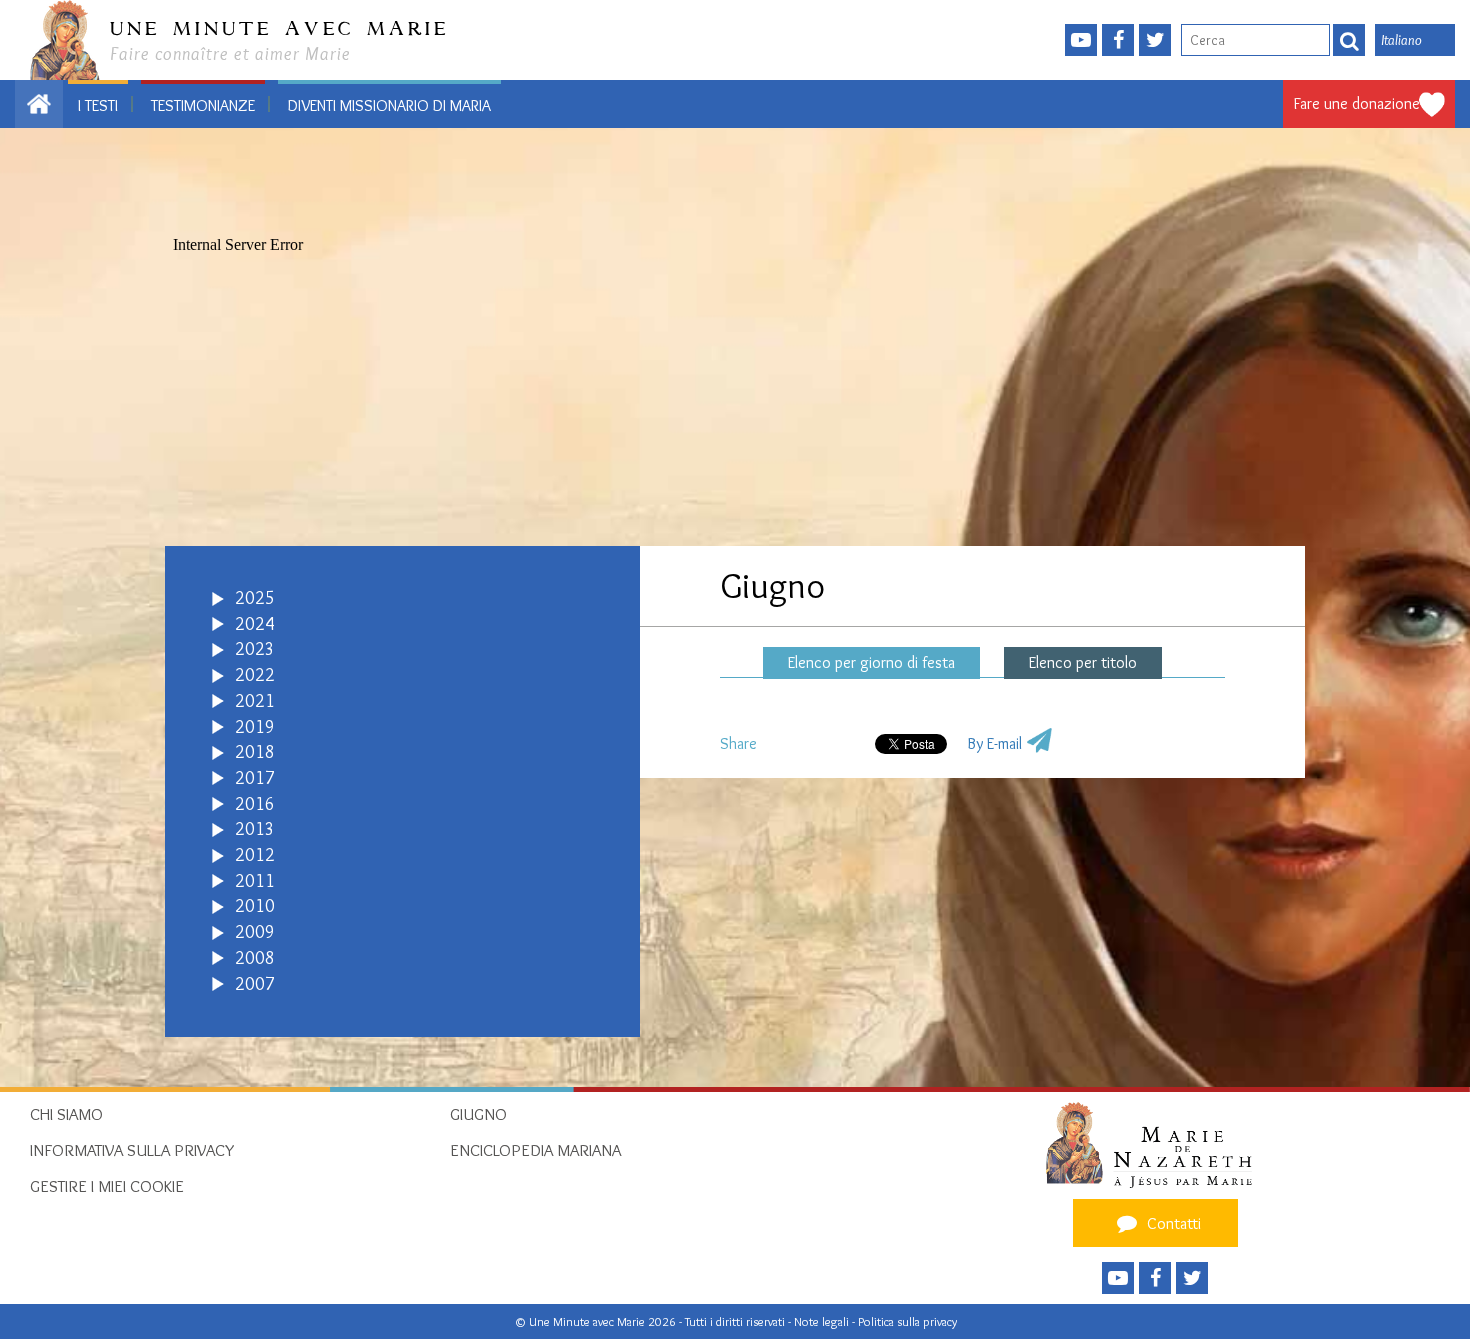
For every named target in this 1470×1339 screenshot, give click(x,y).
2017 (255, 778)
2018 (255, 752)
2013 (255, 829)
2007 (255, 984)
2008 (255, 958)
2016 (255, 804)
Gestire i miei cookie (107, 1186)
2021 (255, 701)
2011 (255, 881)
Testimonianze (203, 105)
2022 (255, 675)
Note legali (823, 1321)
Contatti (1172, 1223)
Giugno (478, 1114)
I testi (98, 105)
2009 (255, 932)
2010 (255, 906)
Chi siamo (66, 1114)
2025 (255, 598)
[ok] (1349, 40)
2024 (255, 624)
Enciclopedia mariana (535, 1150)
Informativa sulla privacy (132, 1150)
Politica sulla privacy (907, 1321)
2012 (255, 855)
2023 (255, 649)
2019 (255, 727)
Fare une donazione (1357, 103)
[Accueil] (1155, 1144)
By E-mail (994, 743)
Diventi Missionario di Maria (389, 105)
